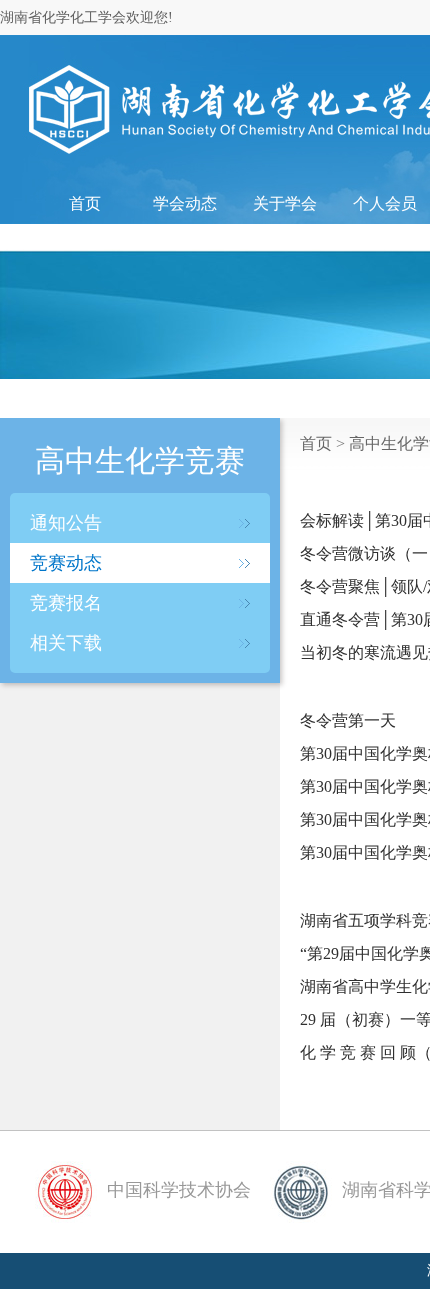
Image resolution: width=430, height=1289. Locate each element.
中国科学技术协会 (176, 1190)
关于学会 (285, 203)
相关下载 (66, 643)
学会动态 (185, 203)
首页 (85, 203)
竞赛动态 (66, 563)
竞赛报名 (66, 603)
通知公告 (66, 523)
